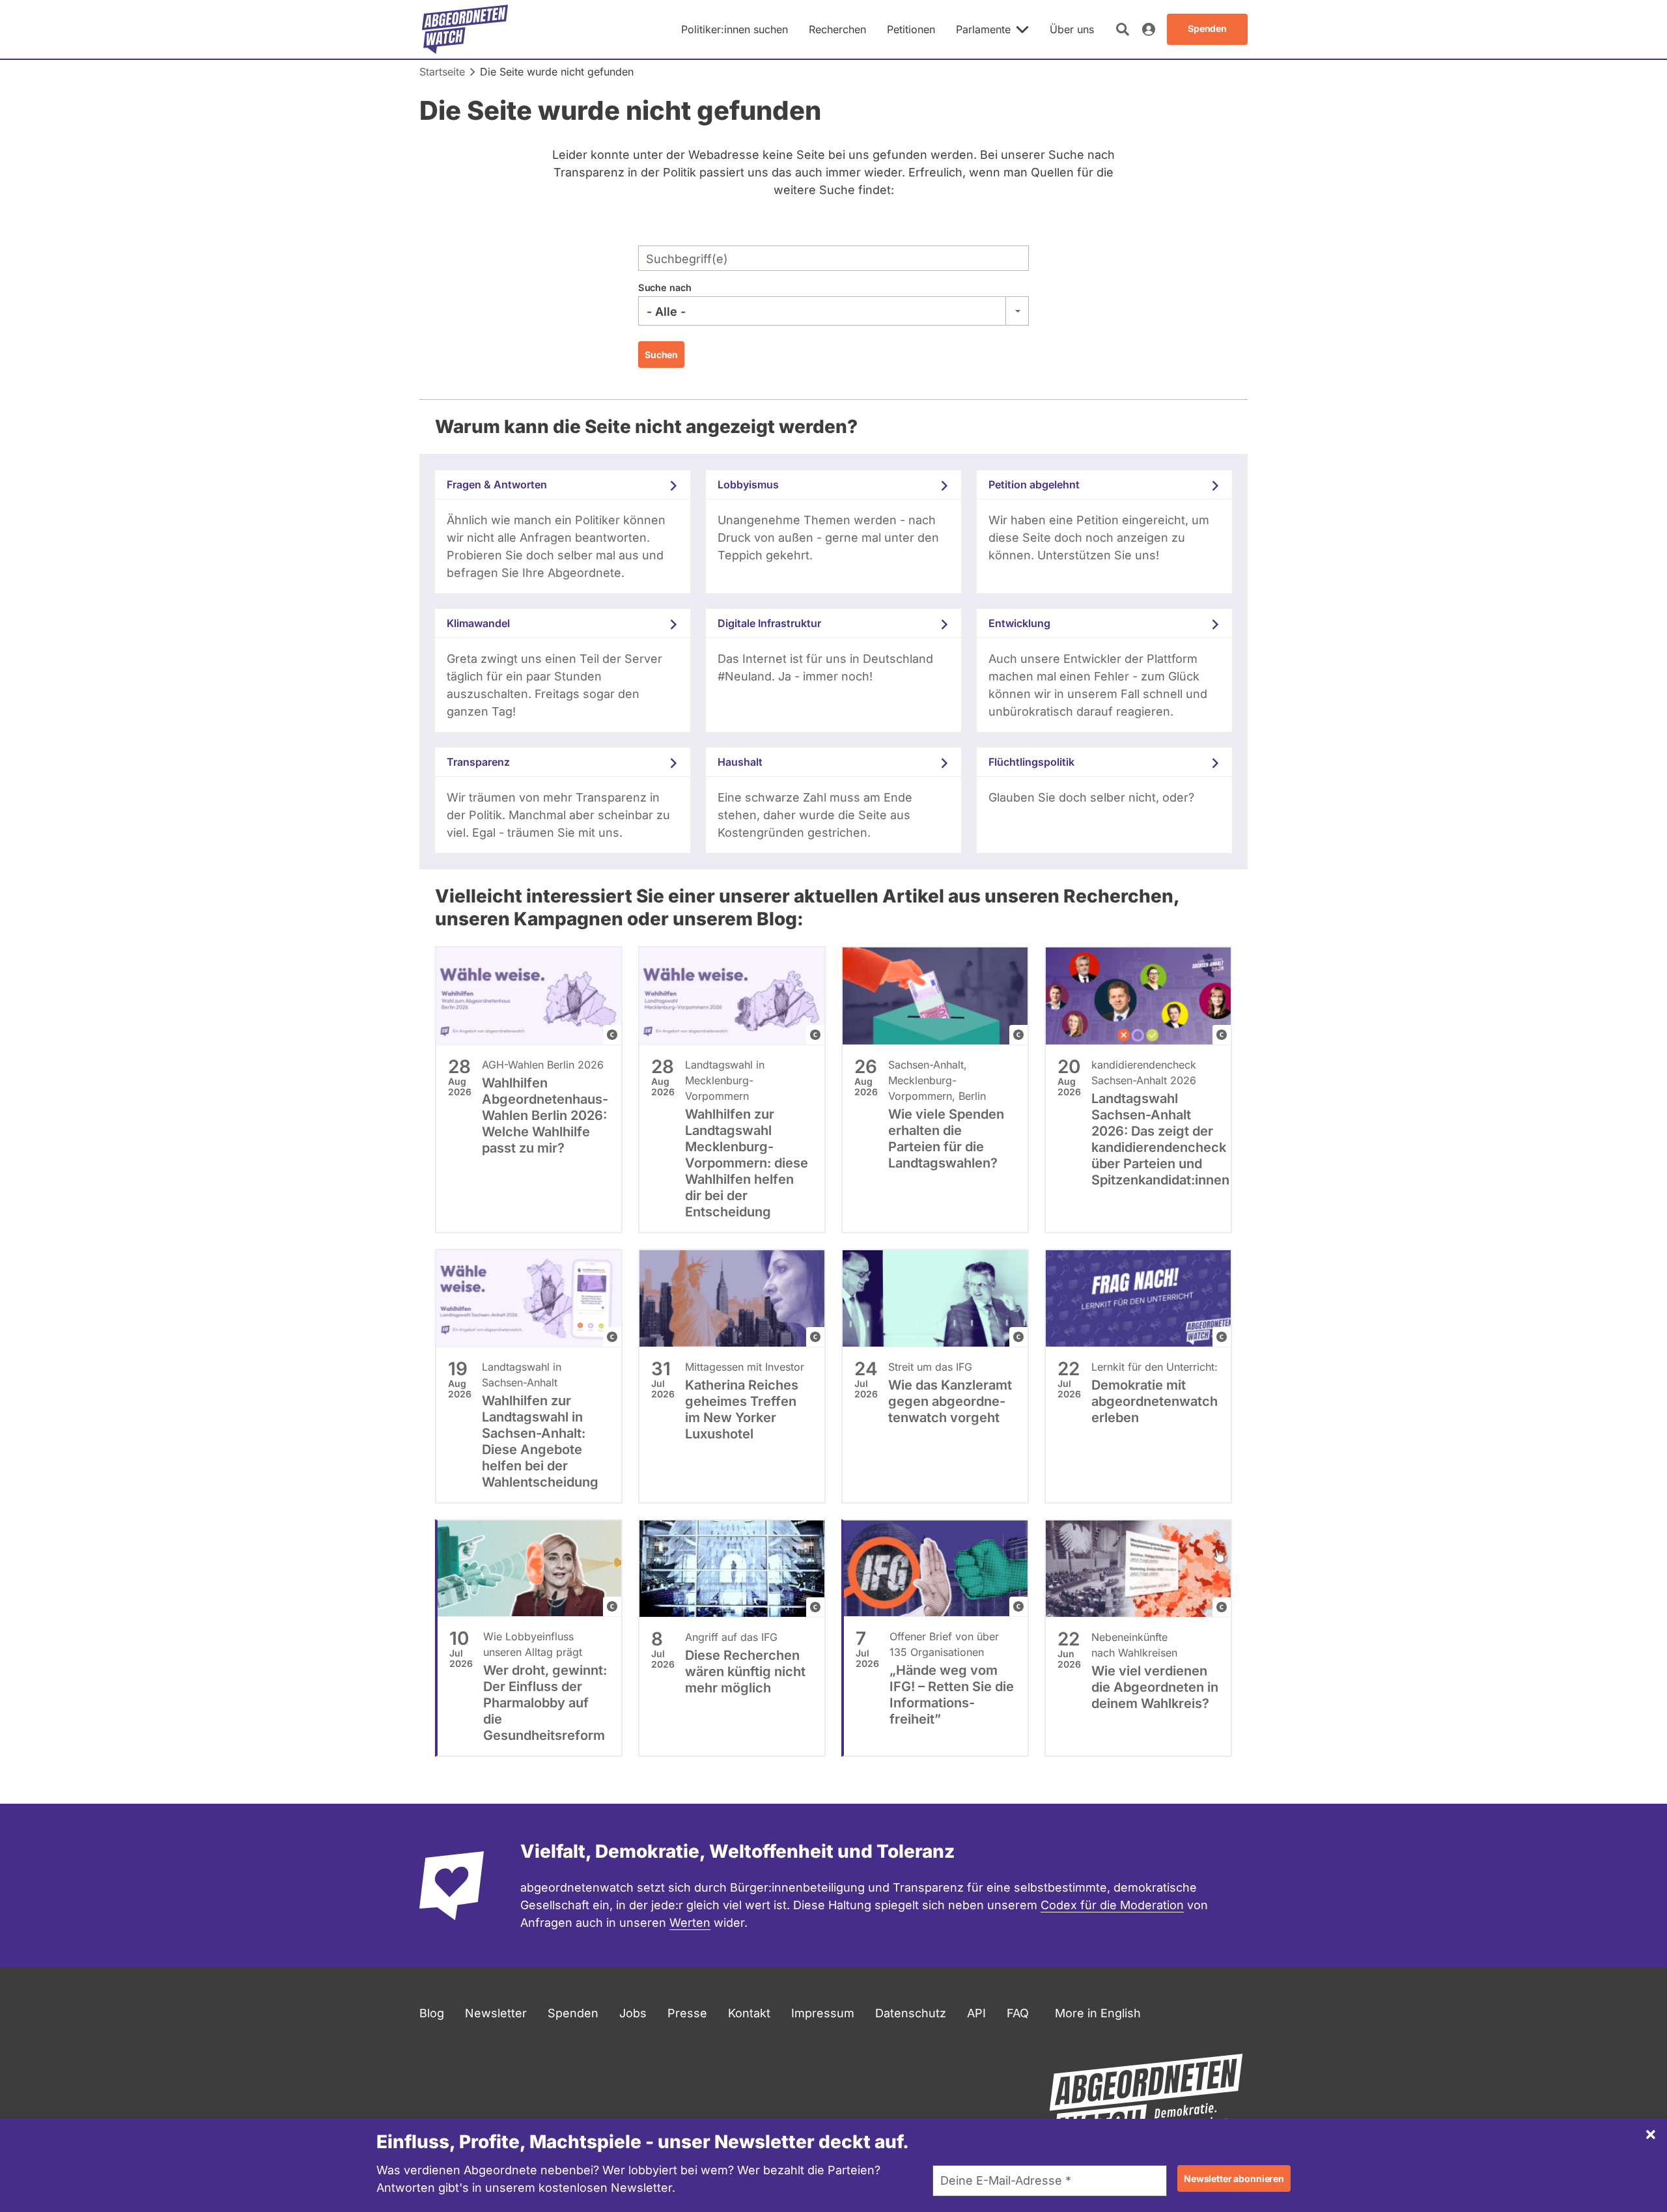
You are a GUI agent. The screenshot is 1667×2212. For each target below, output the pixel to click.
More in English (1098, 2013)
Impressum (823, 2013)
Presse (687, 2013)
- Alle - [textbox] (666, 312)
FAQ (1018, 2013)
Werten (690, 1923)
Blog (432, 2013)
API (976, 2013)
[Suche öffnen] (1123, 29)
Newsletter (496, 2013)
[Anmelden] (1149, 29)
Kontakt (749, 2013)
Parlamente (983, 29)
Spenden (573, 2013)
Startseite (442, 72)
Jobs (633, 2013)
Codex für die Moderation (1112, 1905)
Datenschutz (911, 2013)
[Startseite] (465, 29)
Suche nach (665, 287)
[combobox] (833, 311)
